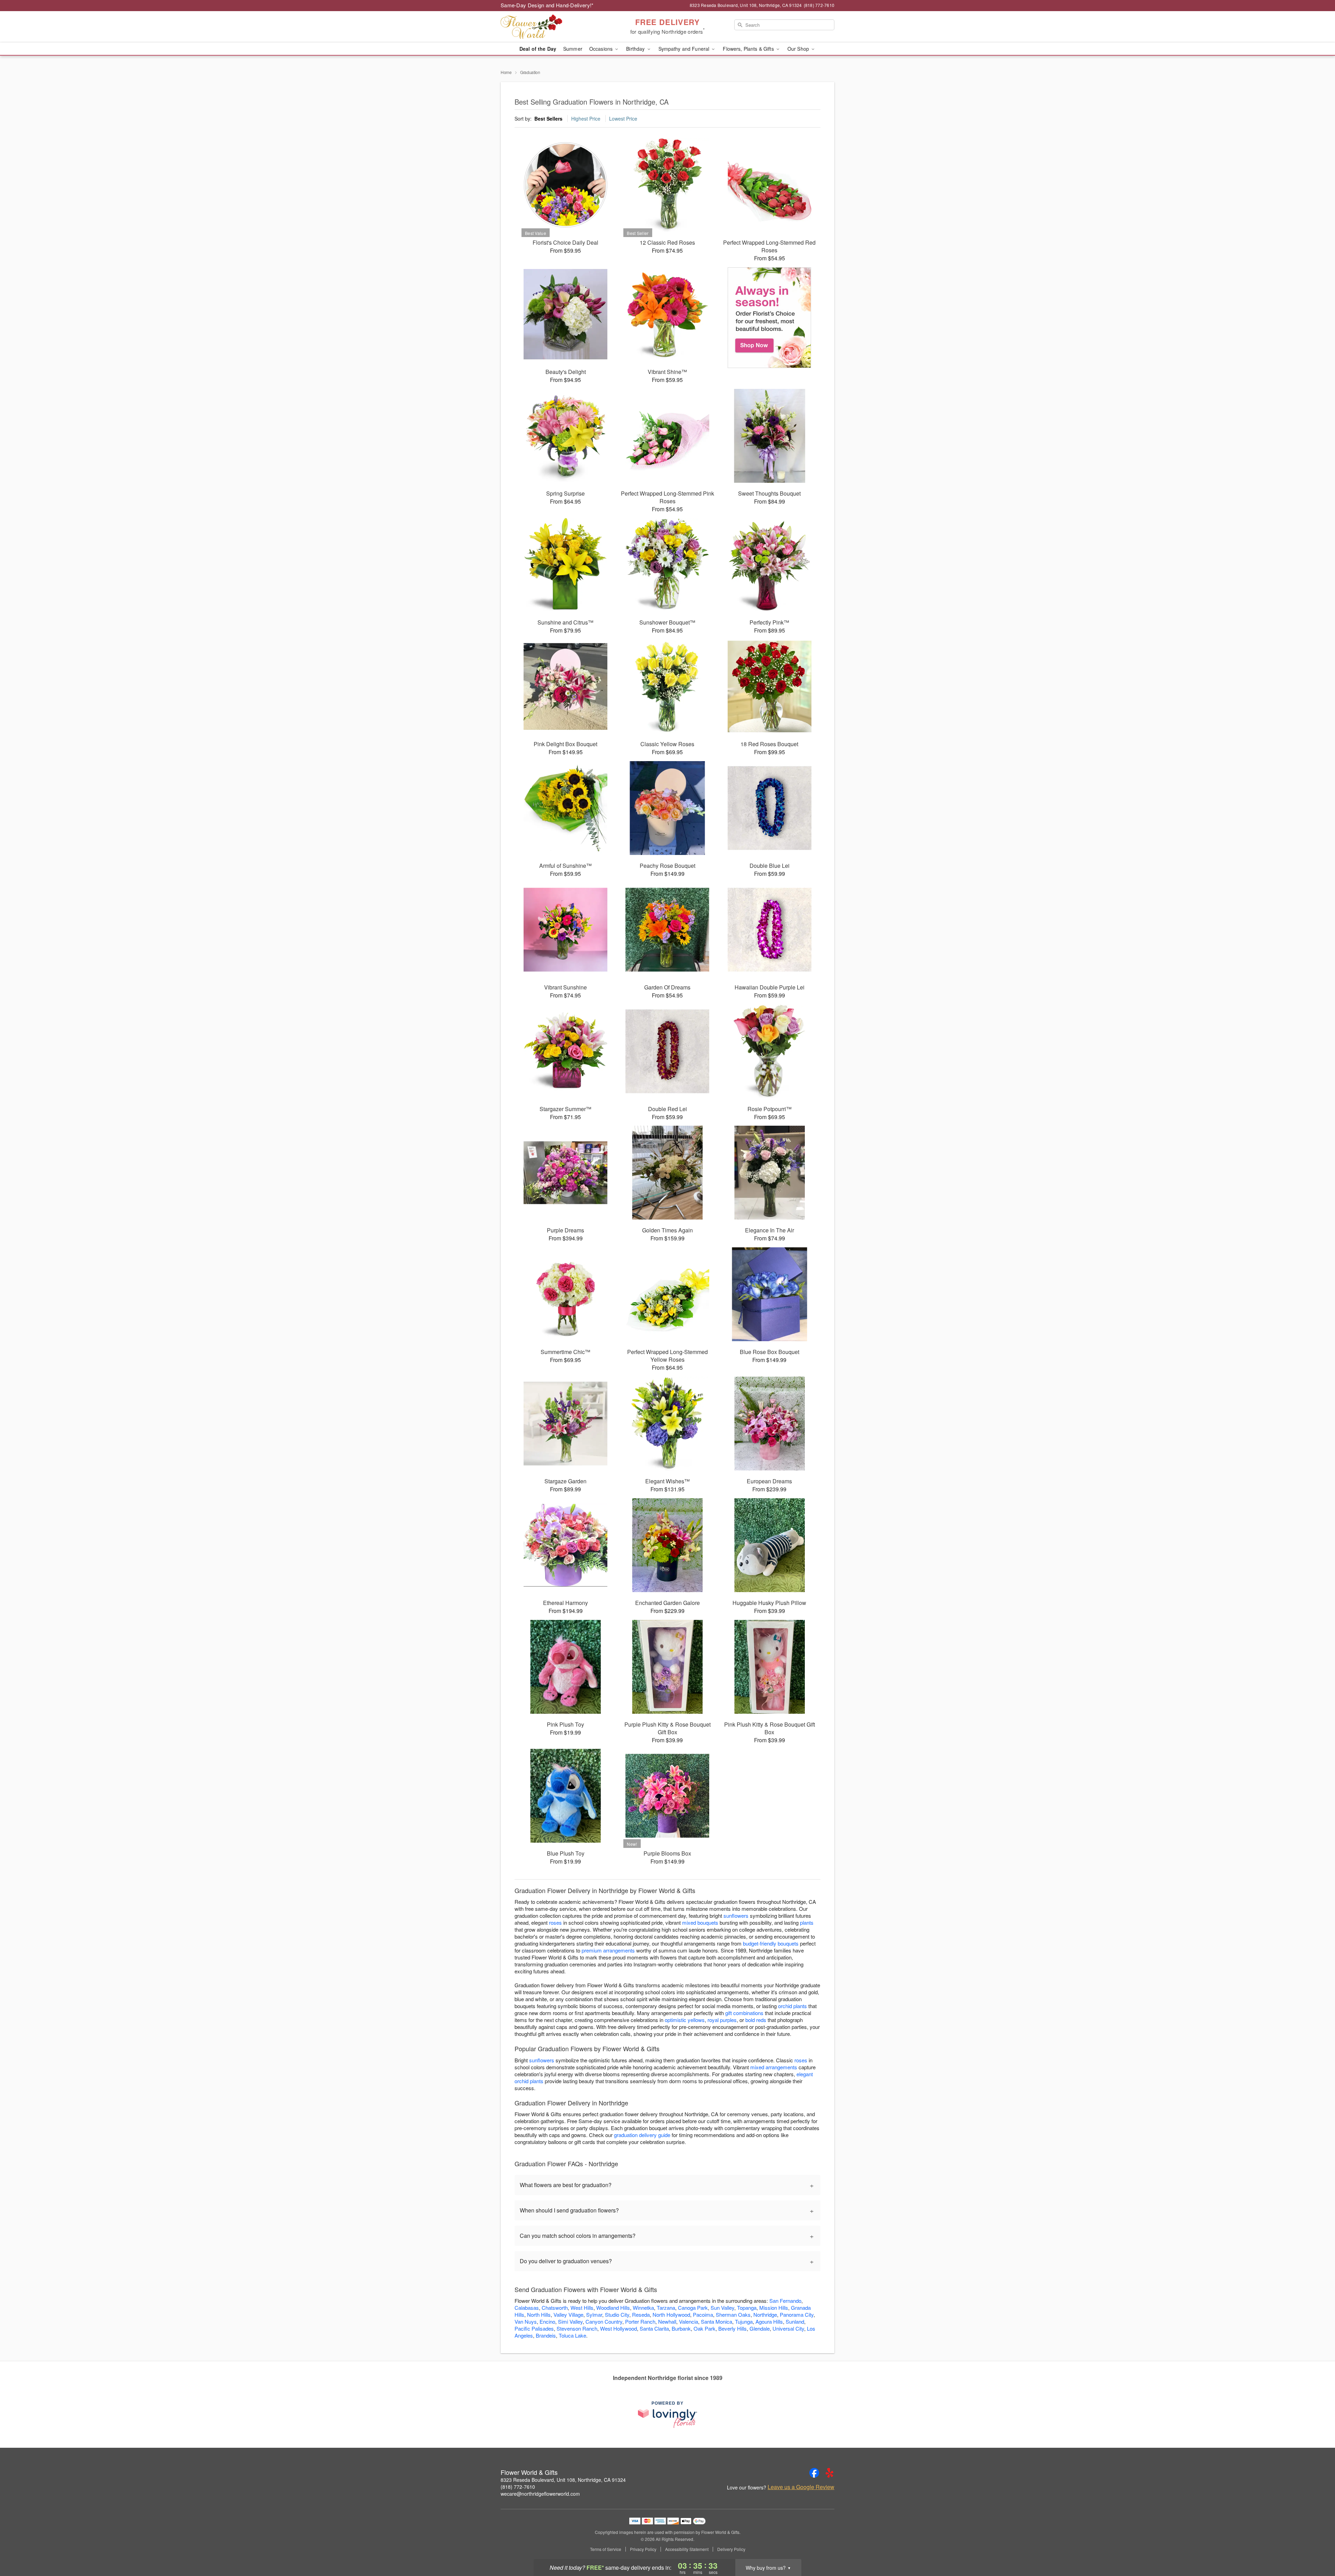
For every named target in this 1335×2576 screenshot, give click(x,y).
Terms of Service (606, 2549)
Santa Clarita (654, 2328)
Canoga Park (693, 2308)
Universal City (788, 2328)
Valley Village (568, 2314)
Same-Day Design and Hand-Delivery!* (547, 5)
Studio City (617, 2314)
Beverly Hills (733, 2328)
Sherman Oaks (733, 2314)
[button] (1317, 2546)
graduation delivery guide (642, 2135)
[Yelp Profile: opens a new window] (830, 2473)
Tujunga (744, 2321)
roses (555, 1922)
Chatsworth (555, 2308)
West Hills (582, 2308)
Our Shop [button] (799, 49)
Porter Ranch (640, 2321)
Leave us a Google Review (801, 2487)
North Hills (539, 2314)
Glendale (760, 2328)
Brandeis (546, 2335)
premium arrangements (608, 1950)
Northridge (765, 2314)
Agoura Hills (769, 2321)
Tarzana (666, 2308)
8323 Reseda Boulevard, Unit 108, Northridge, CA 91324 (563, 2480)
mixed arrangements (774, 2067)
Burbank (681, 2328)
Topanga (747, 2308)
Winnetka (643, 2308)
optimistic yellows (685, 2020)
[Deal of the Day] (770, 318)
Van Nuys (526, 2321)
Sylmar (594, 2314)
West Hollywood (618, 2328)
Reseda (641, 2314)
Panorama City (797, 2314)
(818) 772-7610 (518, 2487)
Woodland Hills (613, 2308)
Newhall (667, 2321)
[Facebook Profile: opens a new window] (814, 2473)
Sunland (795, 2321)
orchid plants (792, 2006)
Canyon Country (604, 2321)
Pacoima (703, 2314)
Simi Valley (570, 2321)
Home (506, 72)
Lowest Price (623, 119)
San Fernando (785, 2301)
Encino (547, 2321)
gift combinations (744, 2013)
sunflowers (736, 1915)
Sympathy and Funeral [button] (685, 49)
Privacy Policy (643, 2549)
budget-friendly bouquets (771, 1943)
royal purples (722, 2020)
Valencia (689, 2321)
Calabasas (527, 2308)
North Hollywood (671, 2314)
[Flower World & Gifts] (551, 27)
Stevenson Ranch (577, 2328)
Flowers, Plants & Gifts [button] (749, 49)
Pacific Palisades (534, 2328)
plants (807, 1922)
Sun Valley (722, 2308)
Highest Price (586, 119)
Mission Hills (774, 2308)
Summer (573, 49)
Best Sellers (548, 119)
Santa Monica (717, 2321)
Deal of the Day (538, 49)
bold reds (756, 2020)
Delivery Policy (731, 2549)
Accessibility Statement (687, 2549)
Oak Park (705, 2328)
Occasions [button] (602, 49)
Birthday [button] (636, 49)
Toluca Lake (572, 2335)
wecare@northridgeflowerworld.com (540, 2494)
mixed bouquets (700, 1922)
